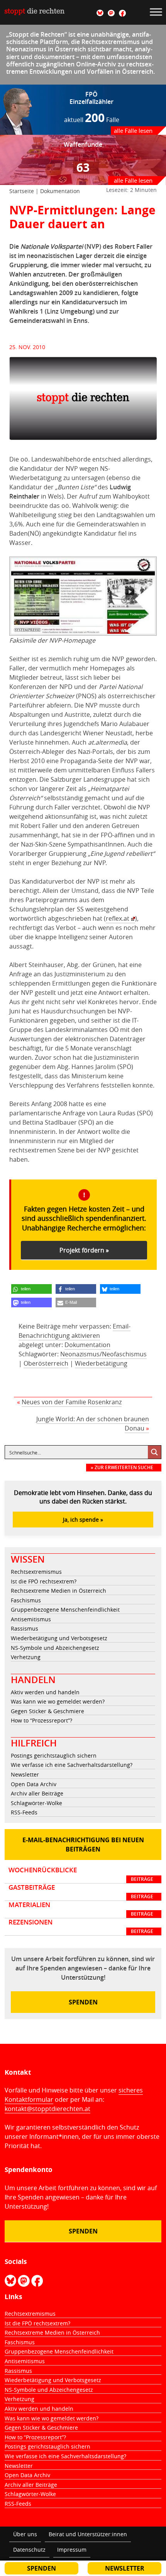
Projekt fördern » (84, 1250)
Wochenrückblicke (81, 1874)
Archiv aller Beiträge (37, 1793)
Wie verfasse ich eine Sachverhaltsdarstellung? (72, 1765)
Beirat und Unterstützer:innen (88, 2534)
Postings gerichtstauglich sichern (54, 1756)
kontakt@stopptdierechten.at (47, 2109)
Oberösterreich (46, 1363)
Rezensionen (81, 1926)
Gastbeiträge (81, 1892)
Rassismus (25, 1628)
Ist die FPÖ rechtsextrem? (44, 1581)
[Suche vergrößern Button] (154, 1452)
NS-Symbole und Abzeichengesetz (55, 1648)
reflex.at (118, 918)
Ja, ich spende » (83, 1520)
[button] (31, 1289)
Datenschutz (29, 2550)
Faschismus (26, 1600)
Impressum (72, 2550)
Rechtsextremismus (36, 1572)
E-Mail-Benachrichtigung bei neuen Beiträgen (83, 1845)
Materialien (81, 1909)
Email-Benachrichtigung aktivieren (75, 1331)
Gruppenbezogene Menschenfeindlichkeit (65, 1610)
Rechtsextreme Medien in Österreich (58, 1591)
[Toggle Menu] (156, 12)
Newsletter (25, 1774)
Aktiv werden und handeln (45, 1692)
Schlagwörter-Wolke (36, 1803)
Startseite (22, 191)
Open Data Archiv (34, 1784)
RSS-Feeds (24, 1812)
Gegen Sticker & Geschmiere (47, 1711)
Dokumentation (60, 191)
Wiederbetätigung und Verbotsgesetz (59, 1638)
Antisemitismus (31, 1619)
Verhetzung (26, 1657)
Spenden (83, 2002)
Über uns (25, 2534)
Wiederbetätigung (101, 1363)
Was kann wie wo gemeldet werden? (58, 1701)
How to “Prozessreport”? (41, 1720)
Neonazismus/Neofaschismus (103, 1354)
